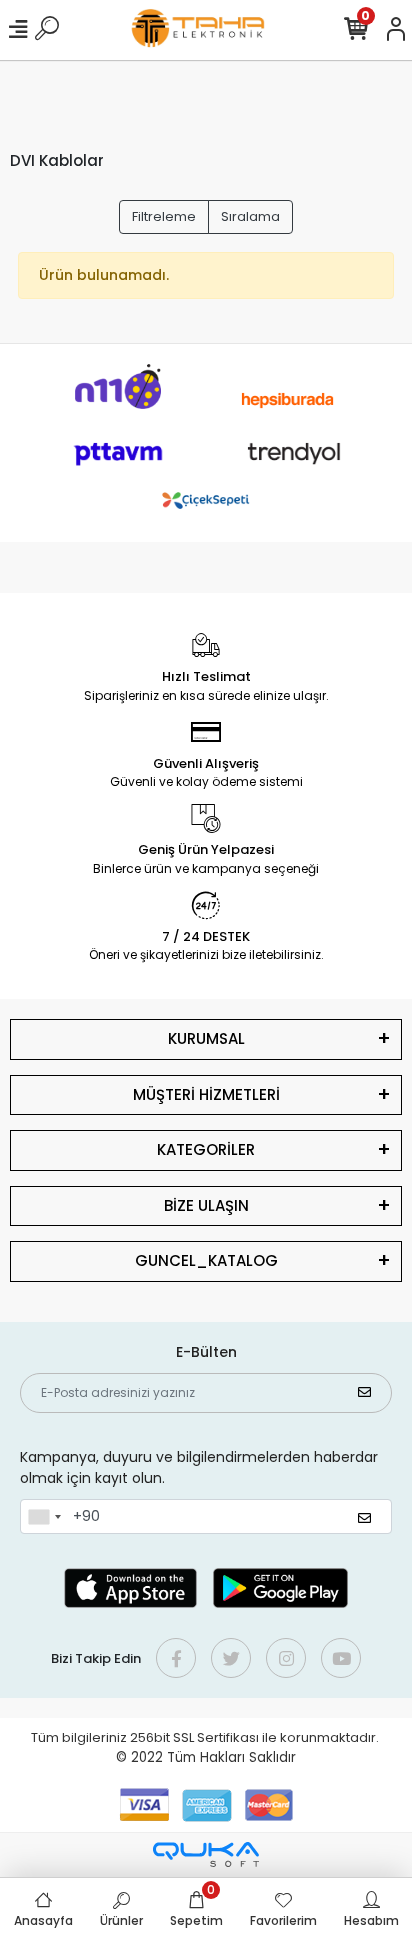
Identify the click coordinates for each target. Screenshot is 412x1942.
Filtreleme (164, 216)
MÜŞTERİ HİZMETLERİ (206, 1094)
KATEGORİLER (206, 1149)
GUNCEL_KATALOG (206, 1260)
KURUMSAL (206, 1038)
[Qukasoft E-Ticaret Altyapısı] (206, 1854)
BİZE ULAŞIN (206, 1205)
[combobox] (44, 1517)
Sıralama (250, 216)
